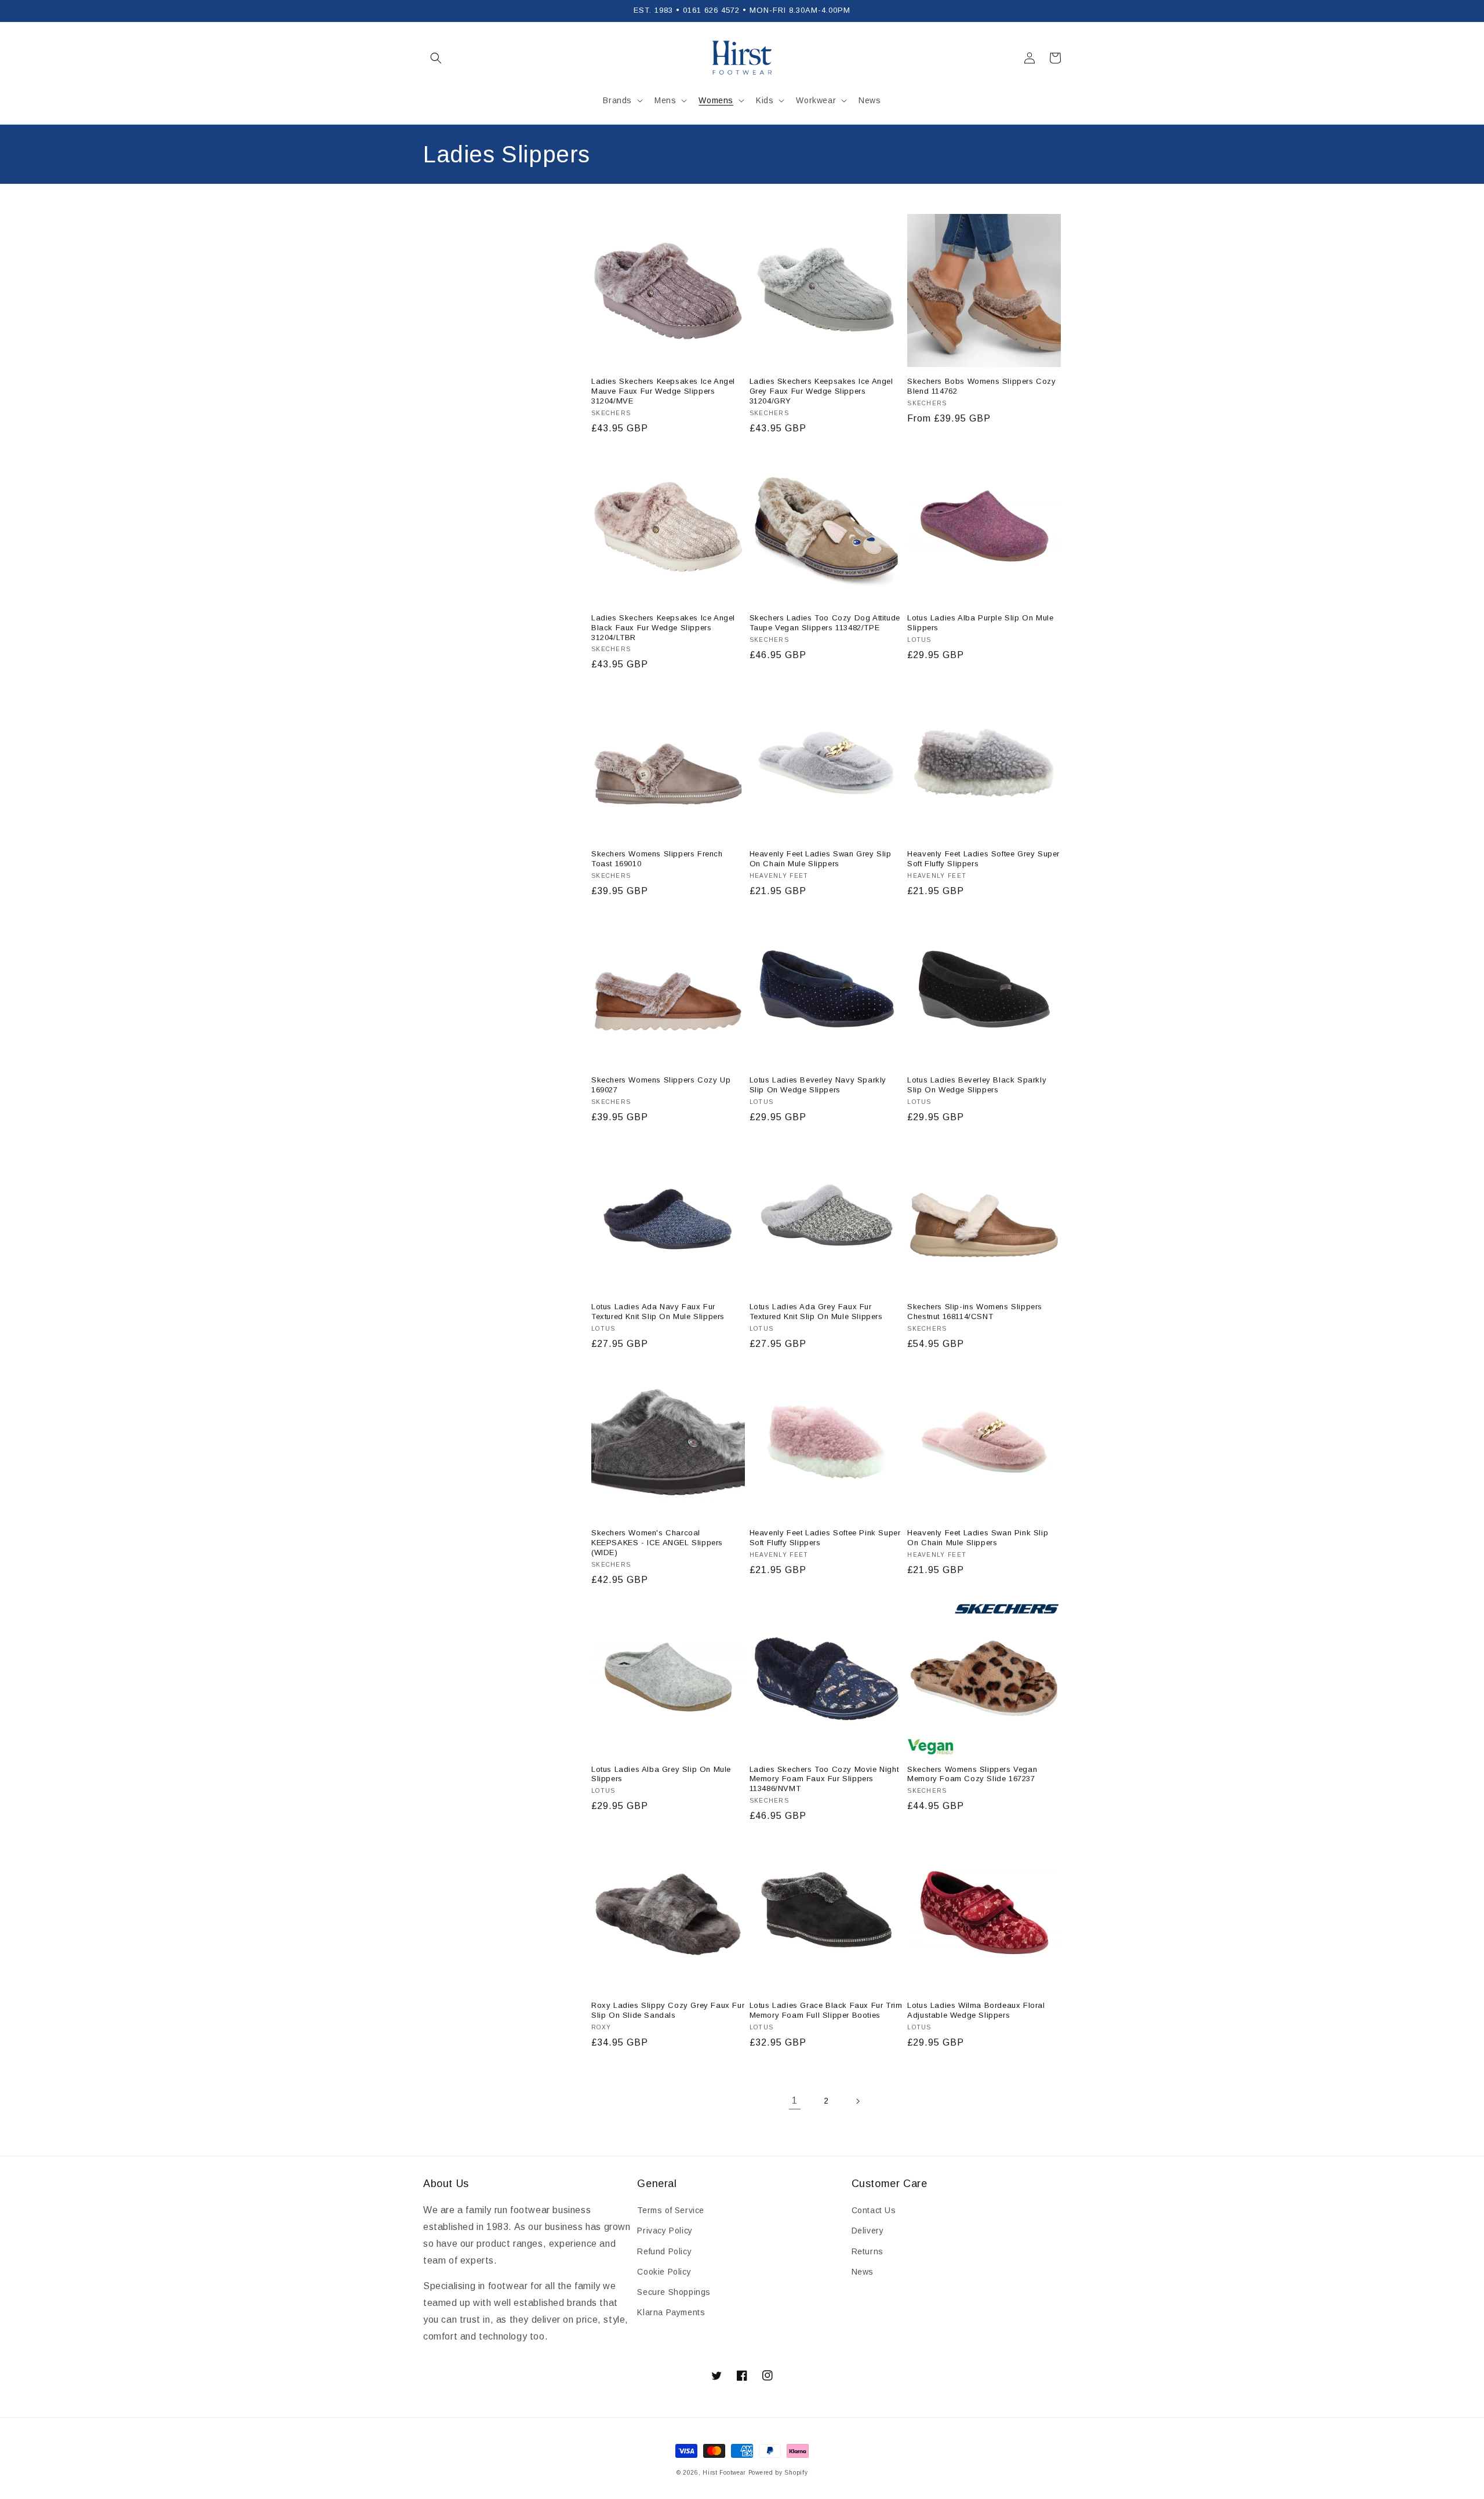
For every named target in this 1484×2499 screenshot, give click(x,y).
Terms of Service (671, 2210)
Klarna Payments (671, 2312)
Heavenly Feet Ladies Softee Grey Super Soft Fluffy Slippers (983, 859)
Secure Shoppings (674, 2292)
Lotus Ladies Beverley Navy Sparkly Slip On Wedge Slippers (818, 1085)
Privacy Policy (665, 2231)
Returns (868, 2251)
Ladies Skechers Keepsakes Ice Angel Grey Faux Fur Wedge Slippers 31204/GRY (821, 391)
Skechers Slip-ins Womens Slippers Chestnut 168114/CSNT (975, 1312)
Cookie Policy (664, 2272)
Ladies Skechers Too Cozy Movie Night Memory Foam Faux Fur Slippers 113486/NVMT (824, 1779)
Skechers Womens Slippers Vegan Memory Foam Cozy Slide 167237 (972, 1774)
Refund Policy (664, 2251)
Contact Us (874, 2210)
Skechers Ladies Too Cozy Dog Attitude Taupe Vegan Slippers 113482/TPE (825, 623)
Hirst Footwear (724, 2473)
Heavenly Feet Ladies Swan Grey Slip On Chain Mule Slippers (821, 859)
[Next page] (857, 2101)
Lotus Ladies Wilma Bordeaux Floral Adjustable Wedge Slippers (976, 2010)
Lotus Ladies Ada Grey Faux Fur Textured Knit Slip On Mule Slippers (816, 1312)
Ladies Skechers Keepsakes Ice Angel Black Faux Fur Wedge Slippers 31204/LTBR (663, 628)
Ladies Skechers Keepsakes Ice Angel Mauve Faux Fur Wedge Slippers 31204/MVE (663, 391)
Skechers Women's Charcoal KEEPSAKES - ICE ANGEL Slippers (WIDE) (657, 1543)
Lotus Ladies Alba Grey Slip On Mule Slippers (661, 1774)
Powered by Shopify (778, 2473)
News (863, 2272)
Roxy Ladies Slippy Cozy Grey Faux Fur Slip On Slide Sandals (668, 2010)
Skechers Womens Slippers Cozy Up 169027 (661, 1085)
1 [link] (795, 2100)
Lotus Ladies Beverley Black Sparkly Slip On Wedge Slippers (977, 1085)
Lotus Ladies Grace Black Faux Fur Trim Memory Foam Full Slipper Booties (826, 2010)
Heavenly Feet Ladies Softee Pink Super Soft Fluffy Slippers (825, 1538)
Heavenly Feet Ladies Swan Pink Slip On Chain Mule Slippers (978, 1538)
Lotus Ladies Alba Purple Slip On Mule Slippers (980, 623)
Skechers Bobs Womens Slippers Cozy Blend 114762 (981, 386)
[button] (436, 58)
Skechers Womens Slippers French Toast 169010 (657, 859)
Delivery (868, 2231)
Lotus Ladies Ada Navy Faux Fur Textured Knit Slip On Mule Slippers (658, 1312)
